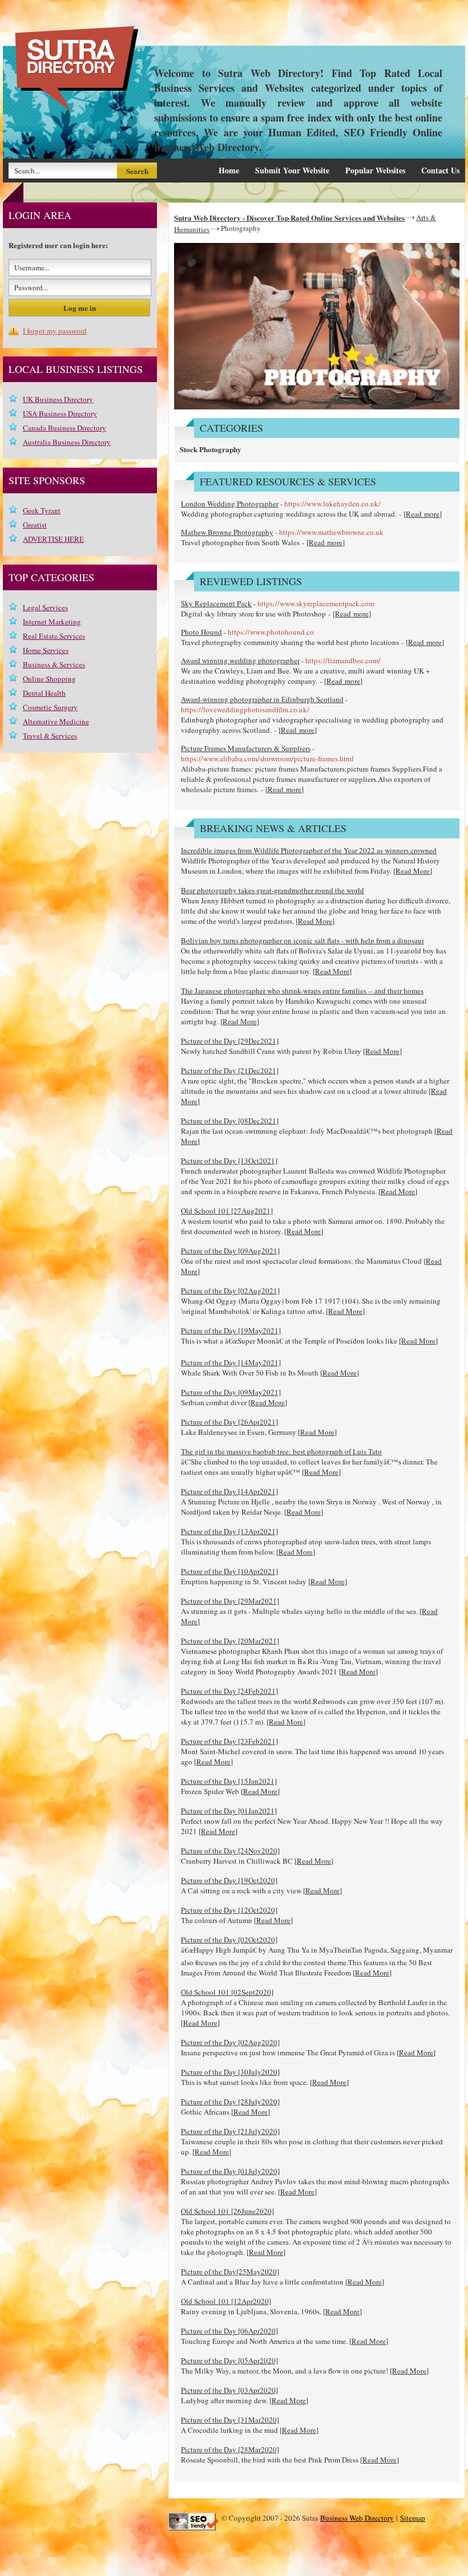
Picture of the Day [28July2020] (230, 2102)
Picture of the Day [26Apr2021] (229, 1422)
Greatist (35, 525)
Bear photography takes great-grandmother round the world (273, 890)
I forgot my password (55, 331)
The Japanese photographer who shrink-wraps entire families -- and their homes (302, 991)
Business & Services (54, 664)
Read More (413, 871)
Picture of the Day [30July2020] (230, 2072)
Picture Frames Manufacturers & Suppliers (246, 748)
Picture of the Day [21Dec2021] (230, 1070)
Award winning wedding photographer (240, 660)
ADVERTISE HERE (53, 539)
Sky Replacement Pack (216, 603)
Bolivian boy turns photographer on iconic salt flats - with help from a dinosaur (302, 940)
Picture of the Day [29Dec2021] (230, 1041)
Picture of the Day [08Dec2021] (230, 1121)
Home (229, 170)
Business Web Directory (357, 2518)
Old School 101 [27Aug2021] (227, 1211)
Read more (423, 514)
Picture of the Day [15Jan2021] (229, 1781)
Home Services (46, 650)
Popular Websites (375, 170)
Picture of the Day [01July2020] (230, 2171)
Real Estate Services (54, 636)
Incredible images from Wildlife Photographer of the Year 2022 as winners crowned (309, 850)
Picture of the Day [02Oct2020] (229, 1940)
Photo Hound (201, 632)
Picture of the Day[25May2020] (230, 2271)
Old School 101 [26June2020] (227, 2211)
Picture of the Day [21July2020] (230, 2131)
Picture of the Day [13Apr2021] (229, 1531)
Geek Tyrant (42, 510)
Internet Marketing (52, 622)
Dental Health (44, 693)
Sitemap (413, 2518)
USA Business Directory (60, 413)
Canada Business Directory (64, 428)
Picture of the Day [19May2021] (231, 1330)
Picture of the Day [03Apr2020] (229, 2390)
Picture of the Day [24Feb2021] (229, 1691)
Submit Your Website (292, 170)
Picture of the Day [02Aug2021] (230, 1291)
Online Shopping (49, 679)
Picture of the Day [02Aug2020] (230, 2042)
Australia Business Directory (67, 442)
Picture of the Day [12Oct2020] (229, 1910)
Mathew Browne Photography (227, 532)
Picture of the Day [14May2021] (231, 1362)
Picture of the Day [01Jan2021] (229, 1811)
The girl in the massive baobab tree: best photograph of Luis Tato (281, 1451)
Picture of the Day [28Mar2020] (230, 2449)
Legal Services (45, 607)
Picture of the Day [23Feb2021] (229, 1741)
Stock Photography (211, 449)
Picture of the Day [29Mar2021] (230, 1601)
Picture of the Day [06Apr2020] (229, 2331)
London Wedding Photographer (230, 504)
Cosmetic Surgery (50, 707)
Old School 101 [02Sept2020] (227, 1992)
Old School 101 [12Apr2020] (226, 2301)
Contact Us (440, 170)
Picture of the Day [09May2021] (231, 1392)
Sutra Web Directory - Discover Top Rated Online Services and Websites (289, 218)
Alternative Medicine (56, 721)
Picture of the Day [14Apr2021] (229, 1491)
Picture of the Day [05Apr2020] (229, 2360)
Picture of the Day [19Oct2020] (229, 1880)
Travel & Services (50, 736)
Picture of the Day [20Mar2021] (230, 1641)
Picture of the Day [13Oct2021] (229, 1161)
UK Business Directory (58, 399)
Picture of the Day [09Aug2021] (230, 1251)
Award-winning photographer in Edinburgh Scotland (262, 699)
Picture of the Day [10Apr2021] (229, 1571)
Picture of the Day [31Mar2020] (230, 2420)
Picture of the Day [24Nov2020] (230, 1851)
